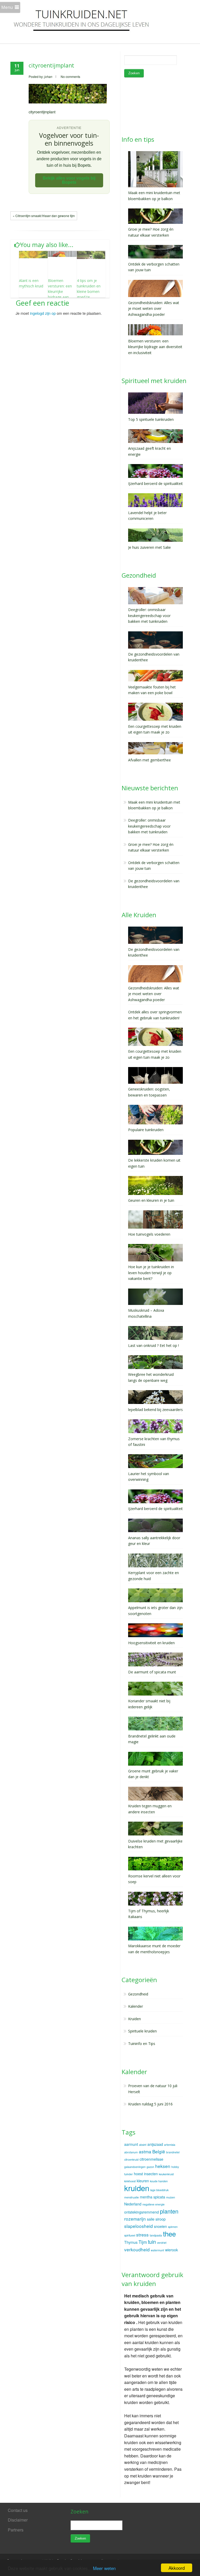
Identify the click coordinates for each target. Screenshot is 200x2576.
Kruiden (135, 2019)
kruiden (137, 2188)
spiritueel (130, 2235)
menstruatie (132, 2197)
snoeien (160, 2226)
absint (143, 2145)
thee (169, 2233)
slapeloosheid (139, 2226)
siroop (161, 2219)
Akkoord (177, 2568)
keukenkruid (166, 2174)
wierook (171, 2250)
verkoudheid (137, 2249)
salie (151, 2219)
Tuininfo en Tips (142, 2044)
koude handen (159, 2181)
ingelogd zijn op (43, 313)
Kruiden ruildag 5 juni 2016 (150, 2104)
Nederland (133, 2204)
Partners (16, 2530)
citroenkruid (131, 2159)
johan (48, 76)
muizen (171, 2197)
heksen (163, 2166)
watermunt (157, 2250)
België (159, 2151)
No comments (70, 76)
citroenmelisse (151, 2159)
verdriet (162, 2243)
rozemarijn (135, 2219)
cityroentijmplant (51, 65)
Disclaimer (18, 2520)
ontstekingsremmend (142, 2212)
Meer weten (104, 2568)
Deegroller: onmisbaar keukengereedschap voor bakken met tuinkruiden (149, 826)
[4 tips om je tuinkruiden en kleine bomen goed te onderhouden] (91, 255)
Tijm (143, 2242)
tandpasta (156, 2235)
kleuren (143, 2181)
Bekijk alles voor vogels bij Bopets (69, 180)
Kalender (136, 2006)
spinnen (173, 2227)
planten (169, 2211)
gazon (150, 2167)
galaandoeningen (135, 2167)
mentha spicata (152, 2197)
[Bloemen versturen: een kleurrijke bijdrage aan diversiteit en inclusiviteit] (62, 254)
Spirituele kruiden (142, 2031)
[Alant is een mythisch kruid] (33, 254)
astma (145, 2151)
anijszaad (155, 2144)
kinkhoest (130, 2181)
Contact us (18, 2510)
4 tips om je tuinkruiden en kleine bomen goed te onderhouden (89, 291)
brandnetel (173, 2152)
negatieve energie (154, 2204)
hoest (138, 2174)
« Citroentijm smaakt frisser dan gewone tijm (44, 216)
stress (142, 2235)
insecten (151, 2174)
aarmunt (131, 2144)
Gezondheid (138, 1994)
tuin (152, 2242)
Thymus (131, 2242)
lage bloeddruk (159, 2190)
